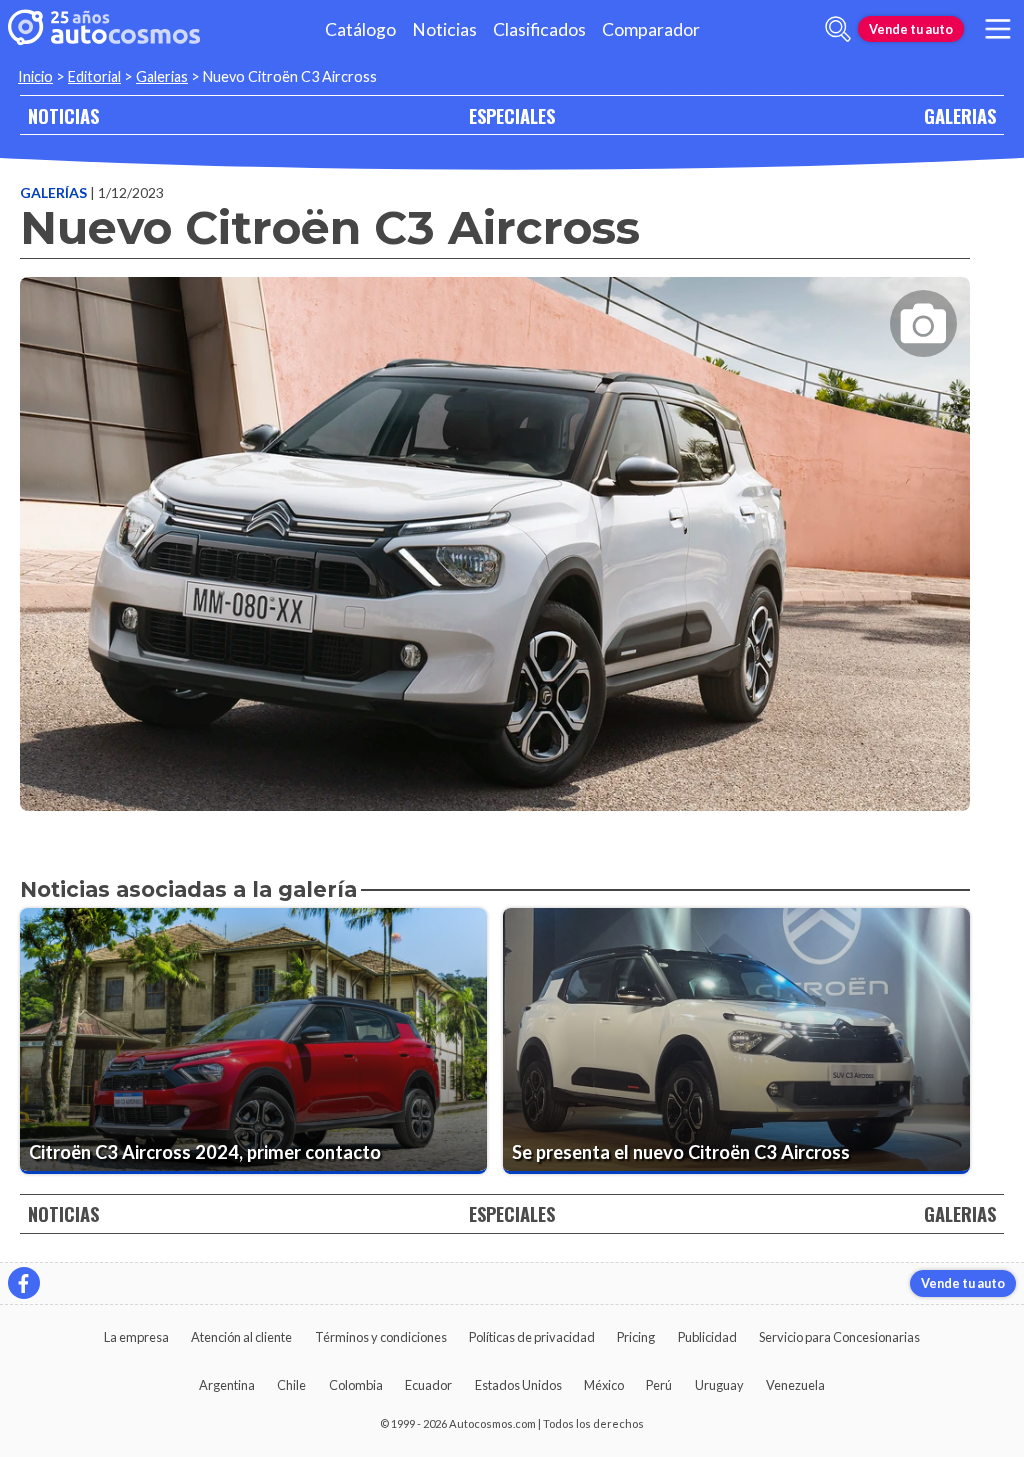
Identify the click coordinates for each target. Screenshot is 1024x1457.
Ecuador (428, 1385)
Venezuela (795, 1385)
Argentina (227, 1385)
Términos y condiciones (381, 1337)
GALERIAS (960, 115)
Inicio (35, 76)
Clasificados (539, 29)
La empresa (136, 1337)
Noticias (444, 29)
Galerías (55, 192)
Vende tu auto (911, 29)
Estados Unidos (518, 1385)
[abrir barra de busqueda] (838, 29)
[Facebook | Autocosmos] (24, 1283)
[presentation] (495, 526)
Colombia (356, 1385)
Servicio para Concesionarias (839, 1337)
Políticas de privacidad (532, 1337)
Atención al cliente (241, 1337)
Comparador (651, 29)
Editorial (94, 76)
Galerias (162, 76)
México (604, 1385)
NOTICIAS (63, 115)
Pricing (636, 1337)
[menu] (998, 29)
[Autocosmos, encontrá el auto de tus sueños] (104, 29)
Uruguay (719, 1385)
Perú (659, 1385)
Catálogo (360, 29)
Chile (291, 1385)
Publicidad (707, 1337)
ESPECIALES (512, 115)
